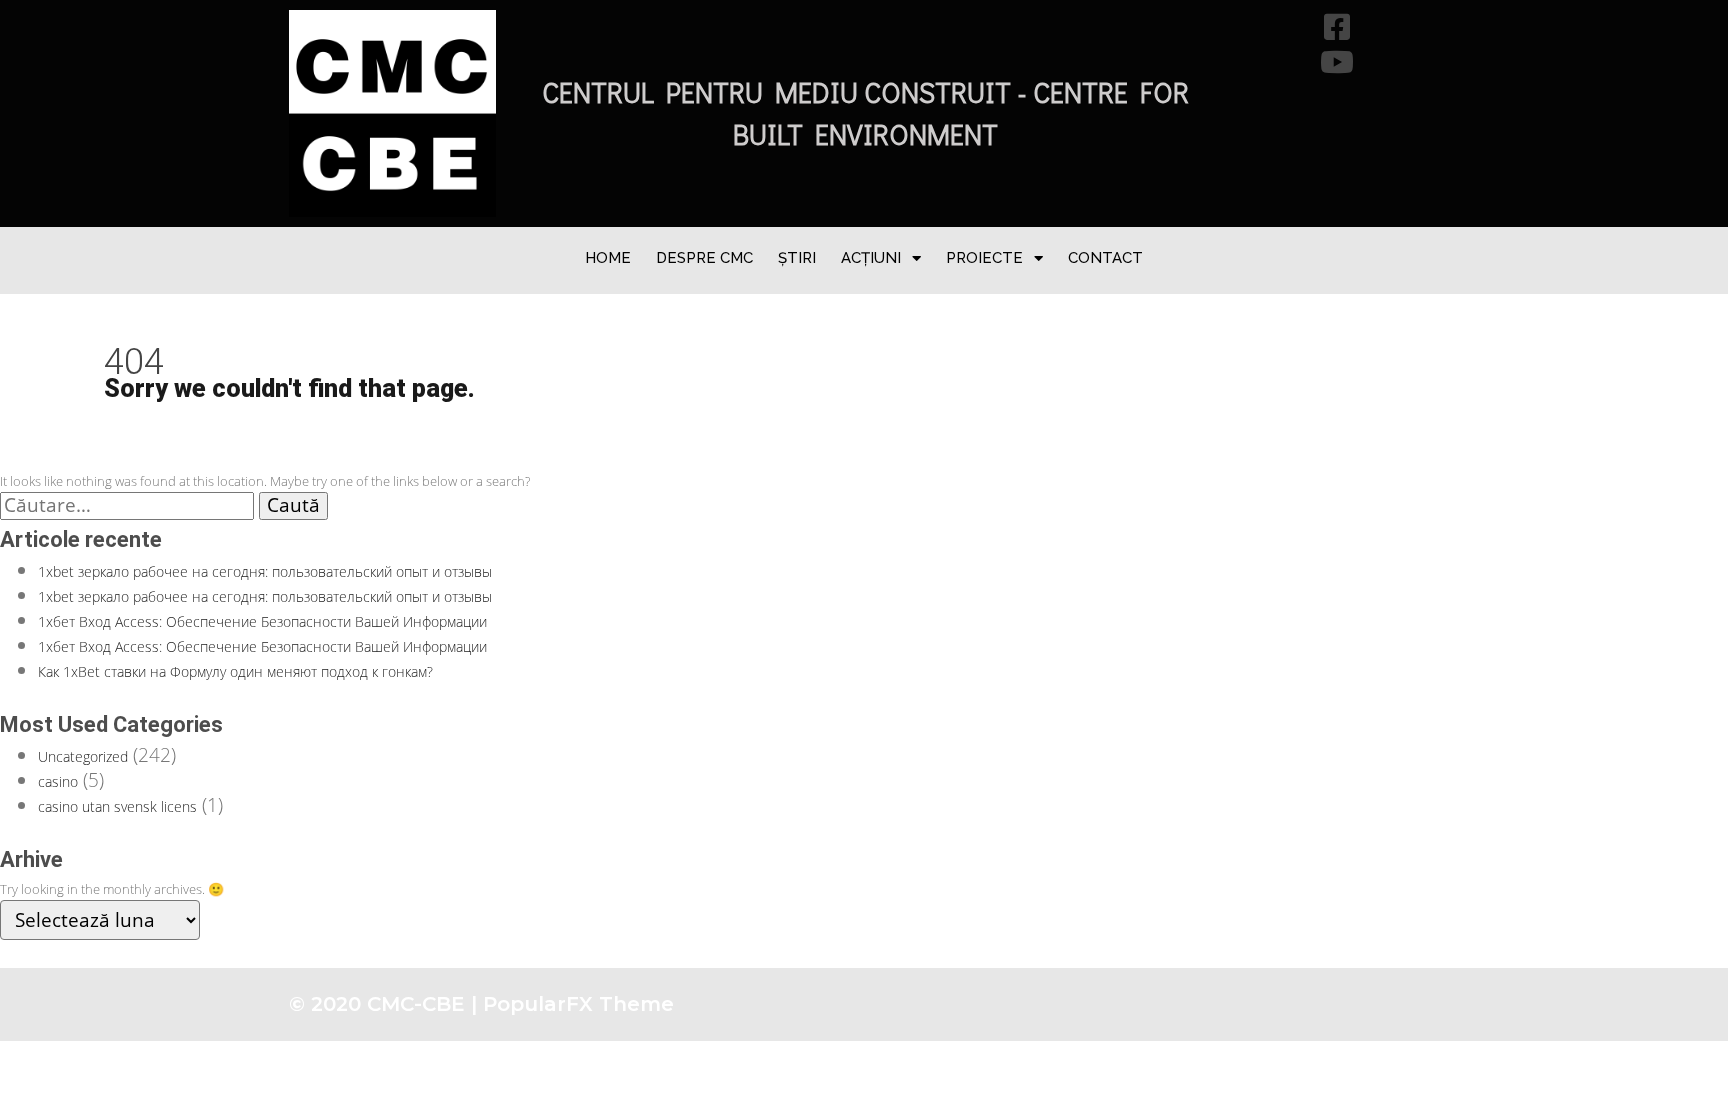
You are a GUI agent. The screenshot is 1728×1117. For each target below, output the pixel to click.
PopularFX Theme (578, 1004)
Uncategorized (83, 756)
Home (608, 258)
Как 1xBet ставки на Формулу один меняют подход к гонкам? (235, 671)
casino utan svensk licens (117, 806)
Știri (797, 258)
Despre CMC (704, 258)
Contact (1105, 258)
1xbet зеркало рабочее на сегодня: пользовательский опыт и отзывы (265, 571)
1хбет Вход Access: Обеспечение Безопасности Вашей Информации (262, 621)
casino (58, 781)
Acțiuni (871, 258)
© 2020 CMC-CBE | (386, 1004)
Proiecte (984, 258)
